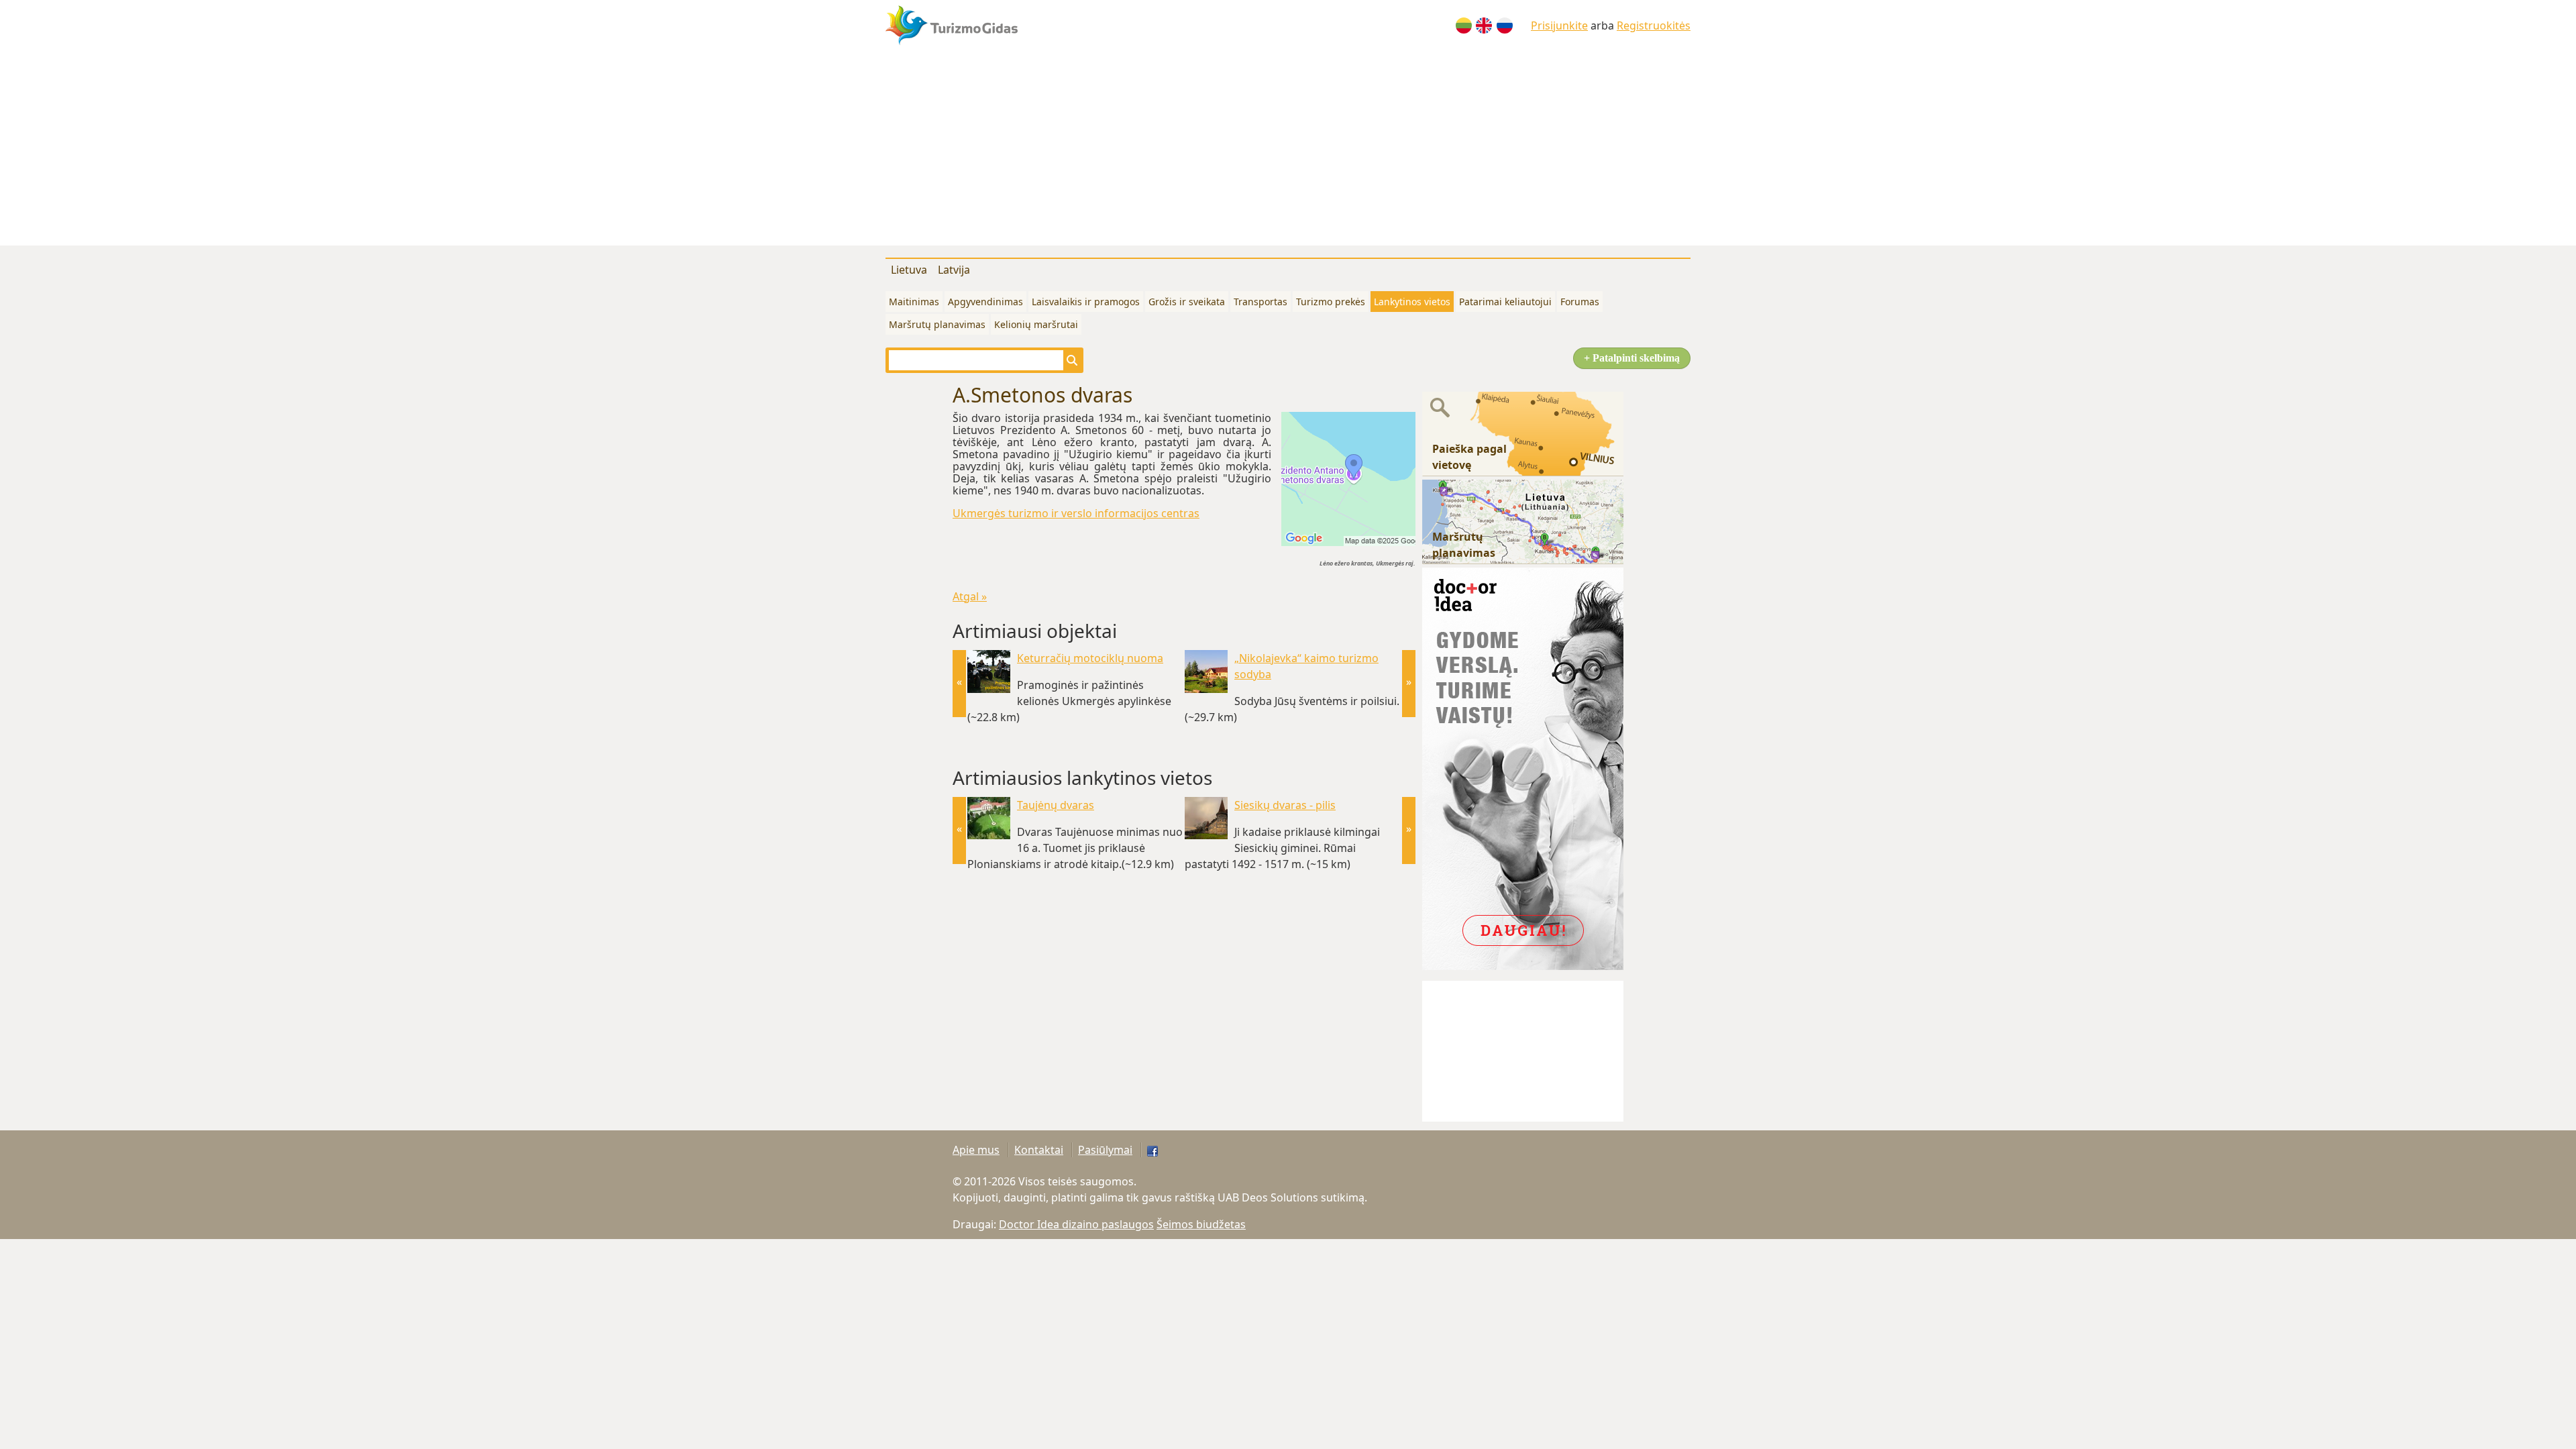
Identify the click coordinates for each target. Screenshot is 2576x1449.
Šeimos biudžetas (1201, 1224)
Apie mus (976, 1150)
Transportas (1260, 302)
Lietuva (909, 270)
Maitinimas (914, 302)
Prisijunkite (1559, 25)
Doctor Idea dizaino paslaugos (1076, 1224)
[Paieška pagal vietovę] (1523, 433)
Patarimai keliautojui (1505, 302)
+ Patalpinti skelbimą (1632, 358)
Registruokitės (1654, 25)
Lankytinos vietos (1412, 302)
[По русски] (1505, 25)
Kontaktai (1039, 1150)
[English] (1484, 25)
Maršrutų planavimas (937, 324)
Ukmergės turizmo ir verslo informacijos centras (1076, 513)
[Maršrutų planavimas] (1523, 521)
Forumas (1580, 302)
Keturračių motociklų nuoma (1090, 658)
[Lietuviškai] (1464, 25)
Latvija (954, 270)
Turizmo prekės (1331, 302)
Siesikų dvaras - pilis (1285, 805)
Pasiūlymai (1105, 1150)
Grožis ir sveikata (1187, 302)
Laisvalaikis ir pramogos (1086, 302)
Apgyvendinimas (985, 302)
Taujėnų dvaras (1056, 805)
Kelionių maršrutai (1036, 324)
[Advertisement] (1288, 152)
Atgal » (970, 596)
